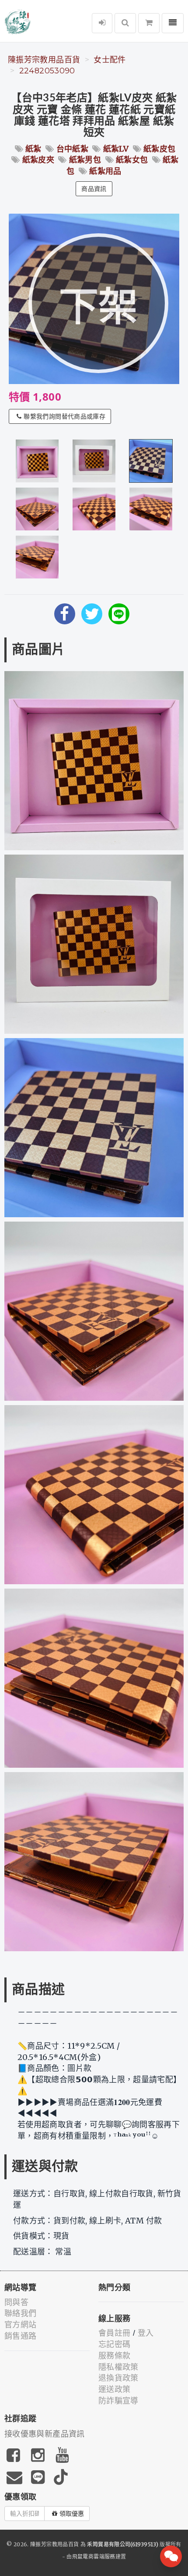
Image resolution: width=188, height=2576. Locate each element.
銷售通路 (20, 2336)
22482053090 (47, 71)
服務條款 (114, 2356)
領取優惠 (72, 2514)
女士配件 (110, 60)
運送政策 (114, 2389)
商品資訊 (94, 189)
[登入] (102, 23)
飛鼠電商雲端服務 (94, 2557)
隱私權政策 (118, 2367)
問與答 (16, 2302)
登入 (146, 2333)
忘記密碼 (114, 2344)
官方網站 (20, 2325)
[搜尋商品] (125, 23)
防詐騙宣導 (118, 2401)
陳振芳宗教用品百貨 (44, 60)
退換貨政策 (118, 2378)
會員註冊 (114, 2333)
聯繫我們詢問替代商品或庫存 (64, 416)
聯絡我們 (20, 2313)
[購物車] (149, 23)
